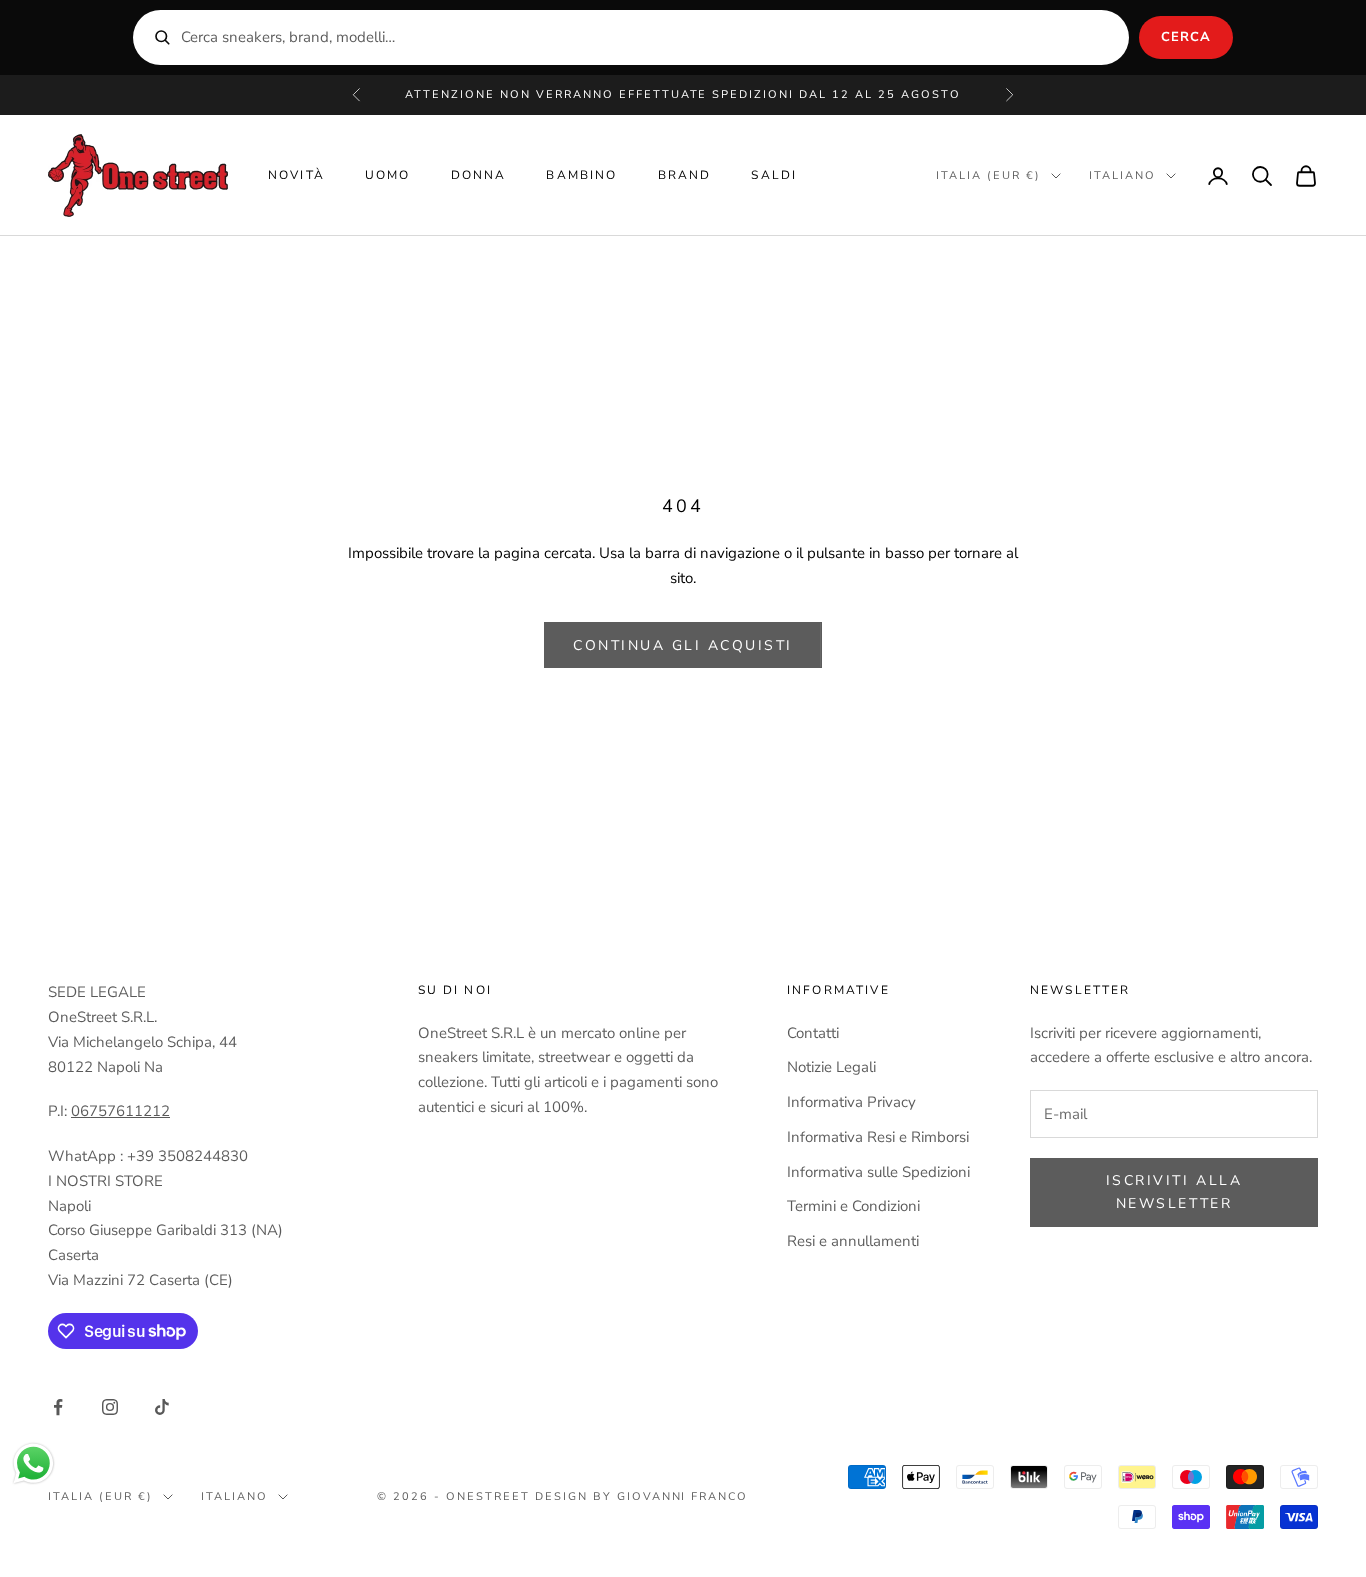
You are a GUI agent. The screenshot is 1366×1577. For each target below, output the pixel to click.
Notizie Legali (831, 1067)
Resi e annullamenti (853, 1241)
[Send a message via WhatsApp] (33, 1463)
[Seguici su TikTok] (162, 1407)
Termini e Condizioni (853, 1206)
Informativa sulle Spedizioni (878, 1172)
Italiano (1122, 175)
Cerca (1186, 37)
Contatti (813, 1033)
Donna (479, 175)
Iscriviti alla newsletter (1174, 1192)
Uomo (388, 175)
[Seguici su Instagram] (110, 1407)
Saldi (774, 175)
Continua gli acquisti (683, 645)
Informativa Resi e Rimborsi (878, 1137)
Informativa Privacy (851, 1102)
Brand (685, 175)
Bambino (581, 175)
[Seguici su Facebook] (58, 1407)
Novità (296, 175)
